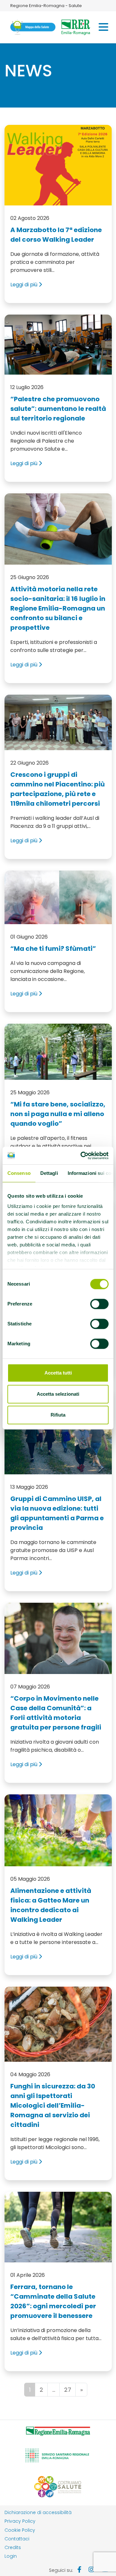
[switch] (99, 1304)
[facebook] (79, 2570)
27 (68, 2390)
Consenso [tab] (19, 1173)
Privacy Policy (20, 2521)
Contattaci (17, 2539)
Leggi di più (24, 285)
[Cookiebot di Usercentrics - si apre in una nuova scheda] (82, 1156)
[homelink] (33, 27)
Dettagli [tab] (49, 1173)
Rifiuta (58, 1415)
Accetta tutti (58, 1373)
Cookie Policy (20, 2530)
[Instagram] (92, 2570)
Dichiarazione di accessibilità (38, 2512)
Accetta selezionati (58, 1394)
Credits (13, 2547)
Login (11, 2556)
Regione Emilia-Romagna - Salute (46, 6)
